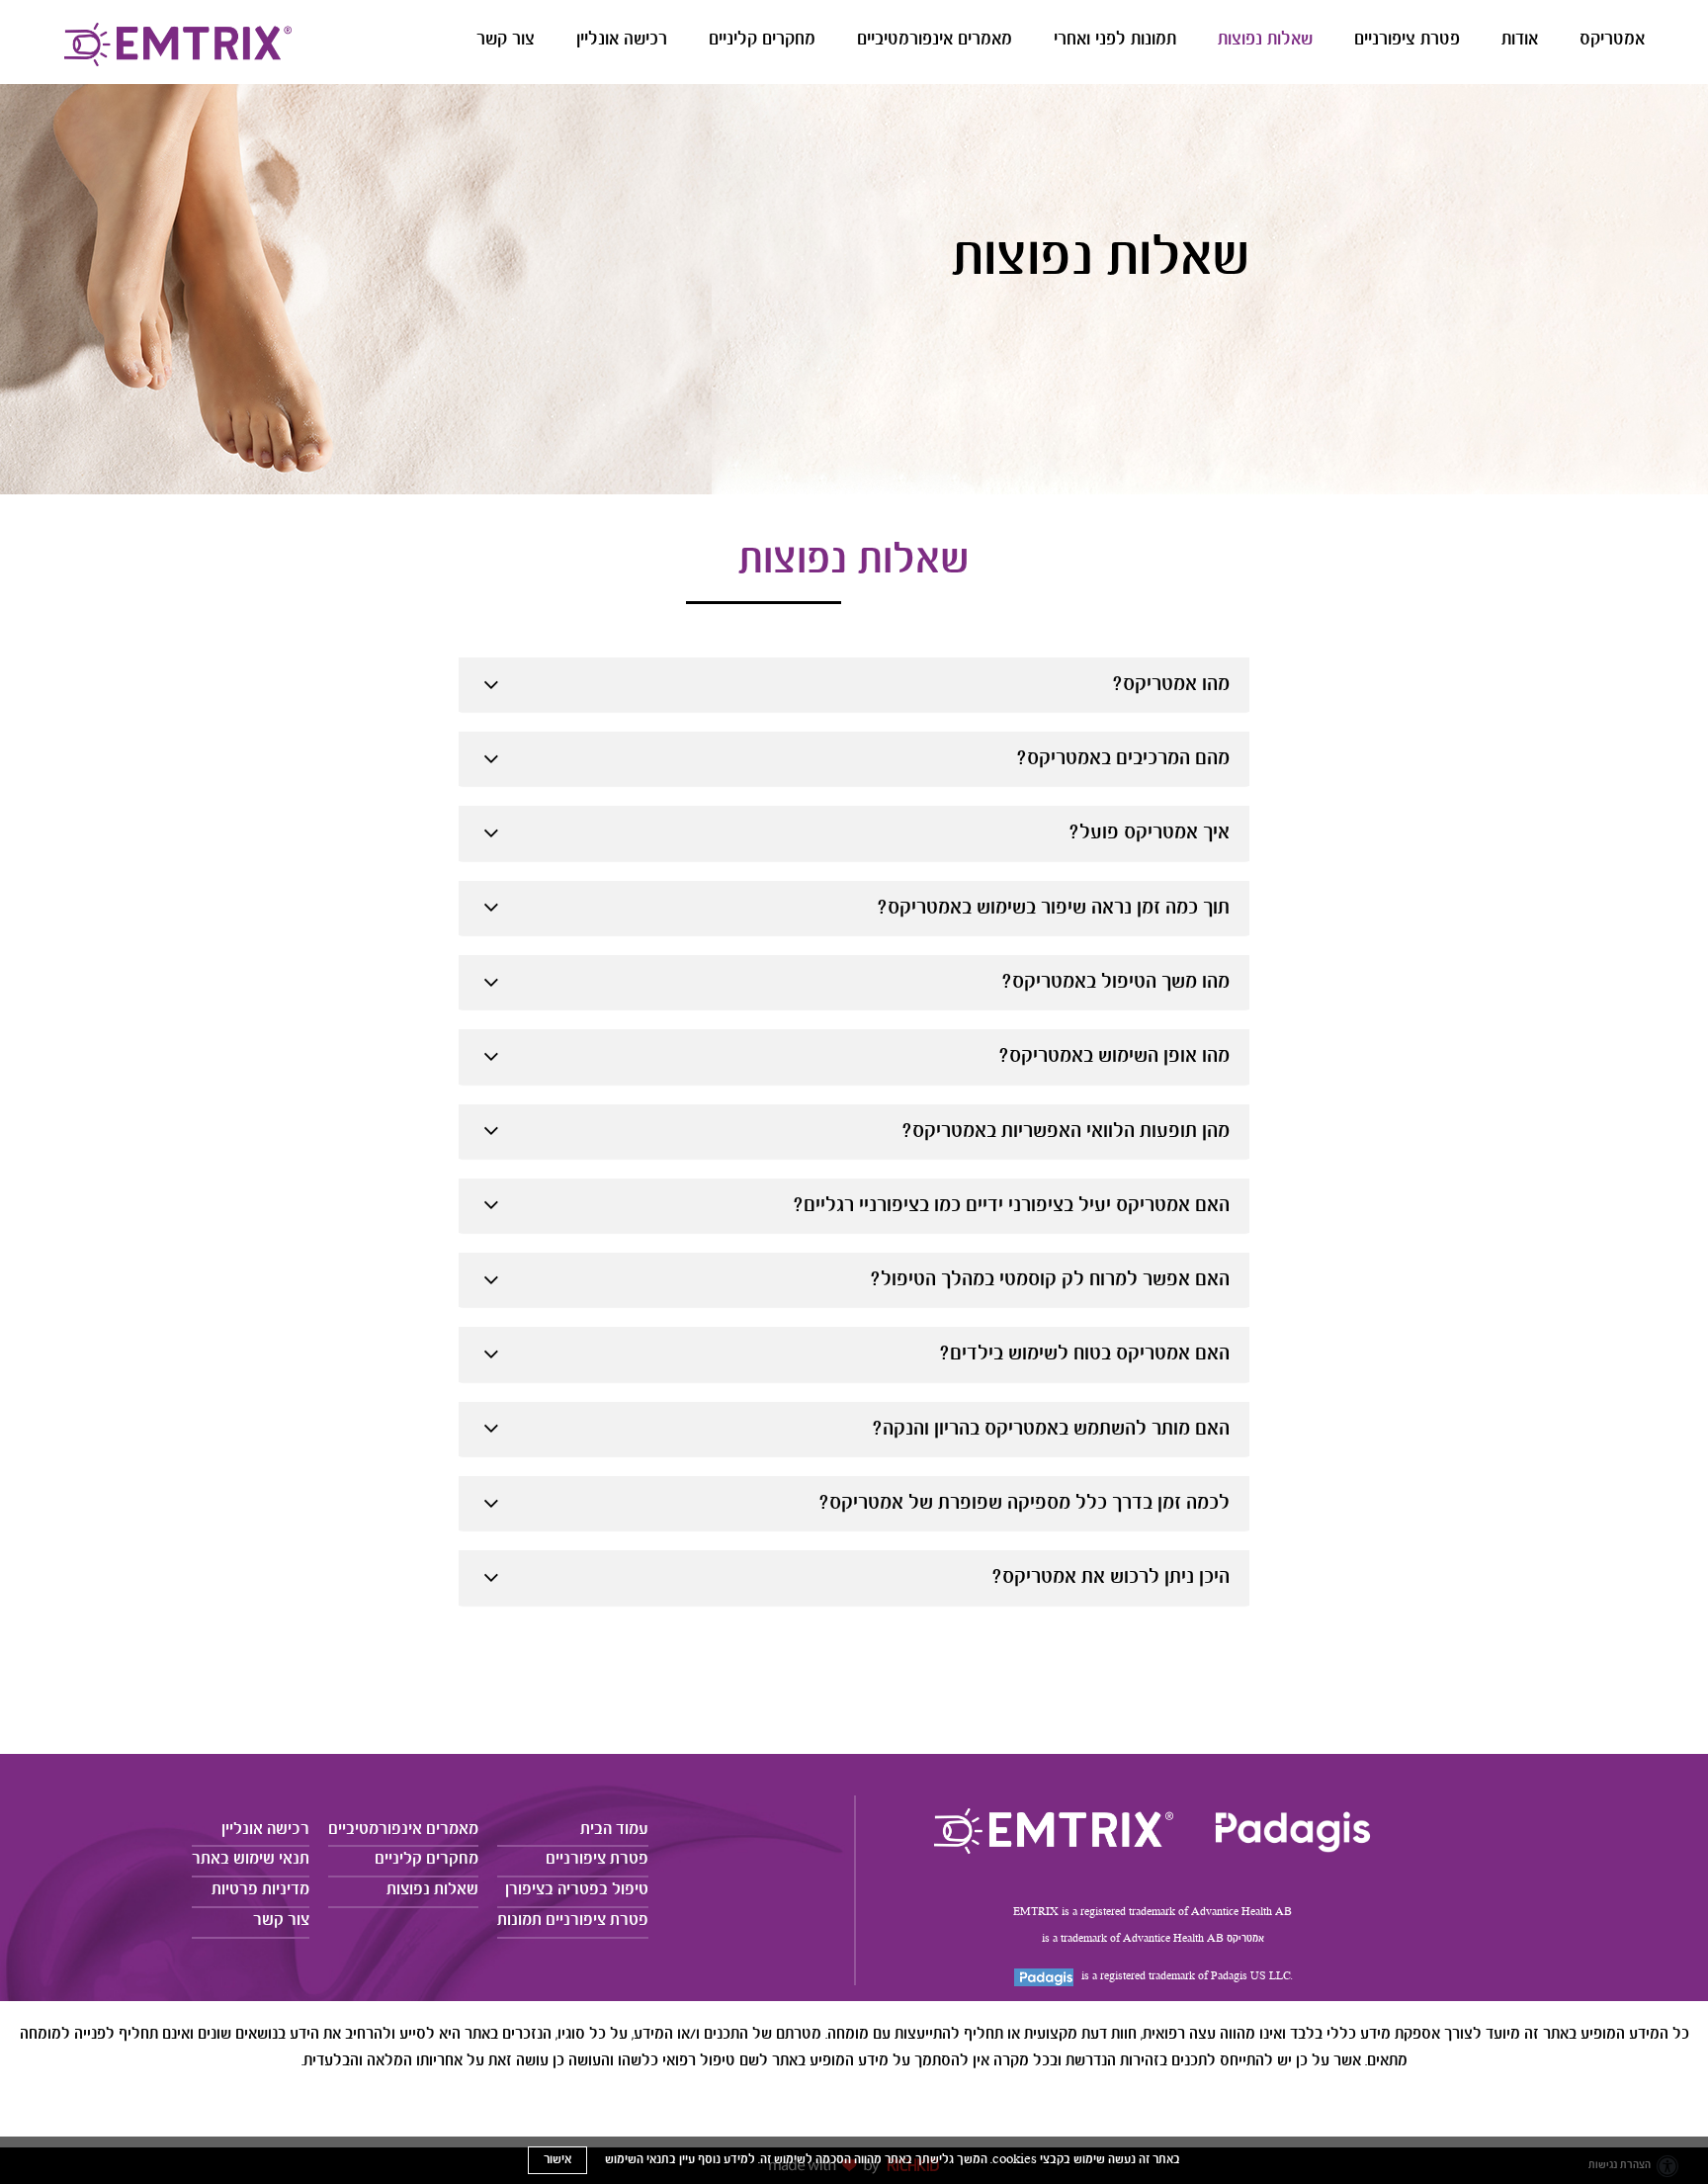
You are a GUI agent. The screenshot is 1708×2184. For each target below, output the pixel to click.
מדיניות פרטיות (260, 1890)
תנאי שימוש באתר (251, 1859)
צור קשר (506, 40)
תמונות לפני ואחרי (1115, 40)
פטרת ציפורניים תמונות (573, 1921)
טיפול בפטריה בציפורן (577, 1890)
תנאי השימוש (637, 2160)
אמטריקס (1612, 40)
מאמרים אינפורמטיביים (935, 40)
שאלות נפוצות (1265, 40)
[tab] (854, 685)
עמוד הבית (614, 1830)
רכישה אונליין (622, 40)
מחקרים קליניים (762, 40)
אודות (1520, 40)
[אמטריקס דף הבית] (1054, 1831)
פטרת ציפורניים (1407, 40)
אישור (557, 2160)
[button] (995, 45)
